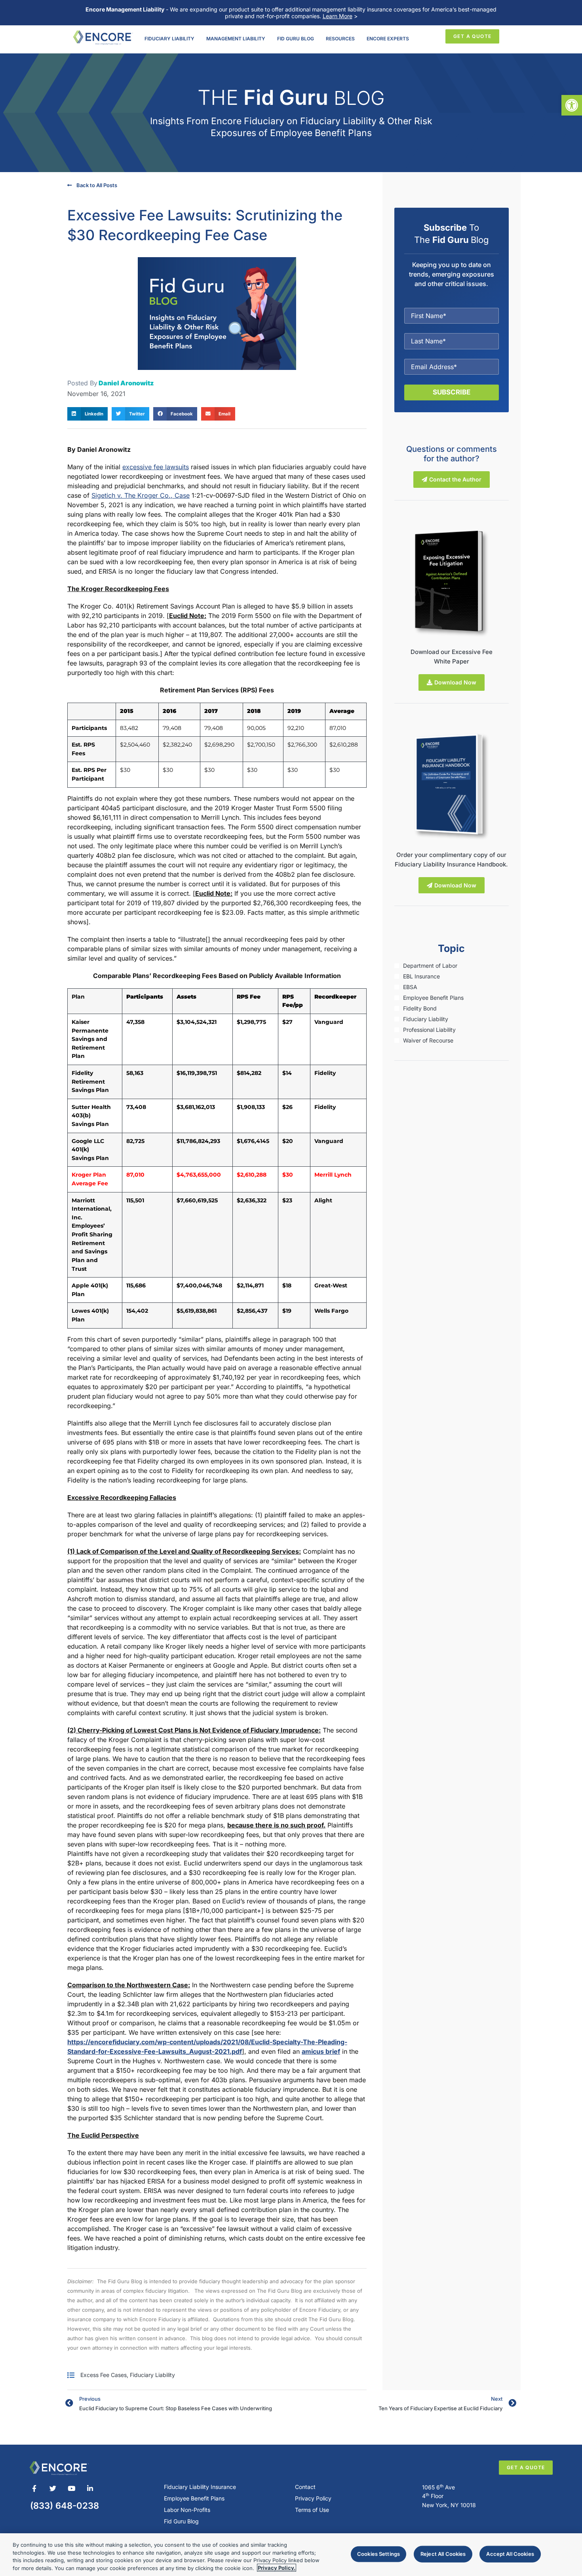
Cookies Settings (378, 2554)
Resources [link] (340, 39)
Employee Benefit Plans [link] (194, 2498)
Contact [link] (305, 2487)
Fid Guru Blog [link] (181, 2521)
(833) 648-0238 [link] (65, 2506)
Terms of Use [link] (312, 2510)
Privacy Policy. (277, 2568)
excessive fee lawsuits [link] (156, 467)
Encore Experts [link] (388, 39)
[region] (291, 2555)
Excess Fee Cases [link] (104, 2375)
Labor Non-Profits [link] (187, 2510)
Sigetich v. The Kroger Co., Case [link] (141, 495)
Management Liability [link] (236, 39)
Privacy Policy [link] (313, 2498)
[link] (572, 105)
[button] (87, 414)
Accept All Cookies (510, 2554)
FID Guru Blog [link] (296, 39)
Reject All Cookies (443, 2554)
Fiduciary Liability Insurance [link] (200, 2487)
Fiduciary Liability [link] (169, 39)
